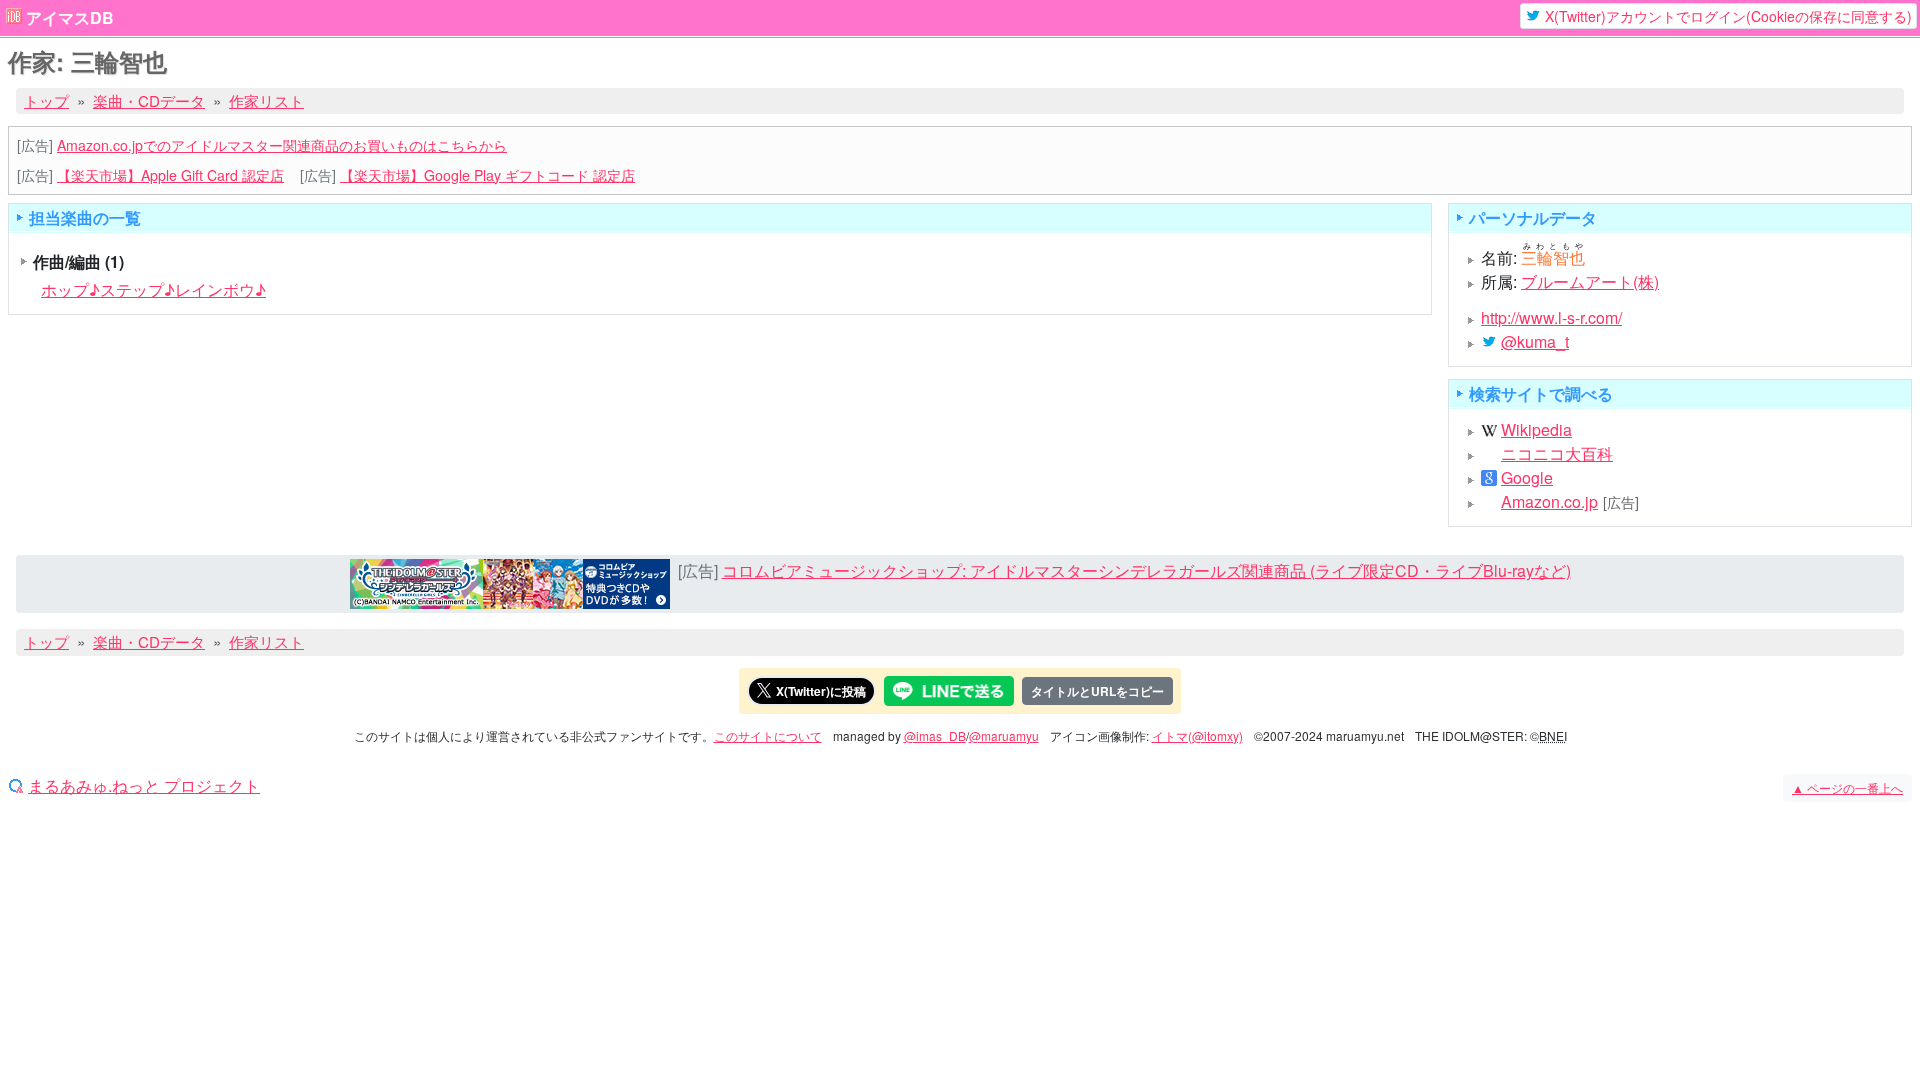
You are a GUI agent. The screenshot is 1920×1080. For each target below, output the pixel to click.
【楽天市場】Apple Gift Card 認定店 (170, 175)
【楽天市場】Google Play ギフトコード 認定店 (487, 175)
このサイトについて (768, 735)
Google (1527, 478)
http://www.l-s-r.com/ (1551, 317)
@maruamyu (1004, 735)
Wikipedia (1536, 430)
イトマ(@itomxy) (1197, 735)
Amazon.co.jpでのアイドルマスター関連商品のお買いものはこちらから (282, 145)
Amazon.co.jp (1549, 502)
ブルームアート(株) (1590, 281)
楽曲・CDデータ (149, 100)
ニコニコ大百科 (1557, 454)
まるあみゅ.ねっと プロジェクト (144, 786)
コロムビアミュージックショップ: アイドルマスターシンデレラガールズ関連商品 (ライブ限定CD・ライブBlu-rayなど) (1146, 570)
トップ (46, 100)
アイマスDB (70, 18)
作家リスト (266, 100)
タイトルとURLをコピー (1097, 691)
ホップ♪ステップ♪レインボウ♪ (153, 289)
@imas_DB (935, 735)
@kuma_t (1535, 342)
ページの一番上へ (1847, 787)
